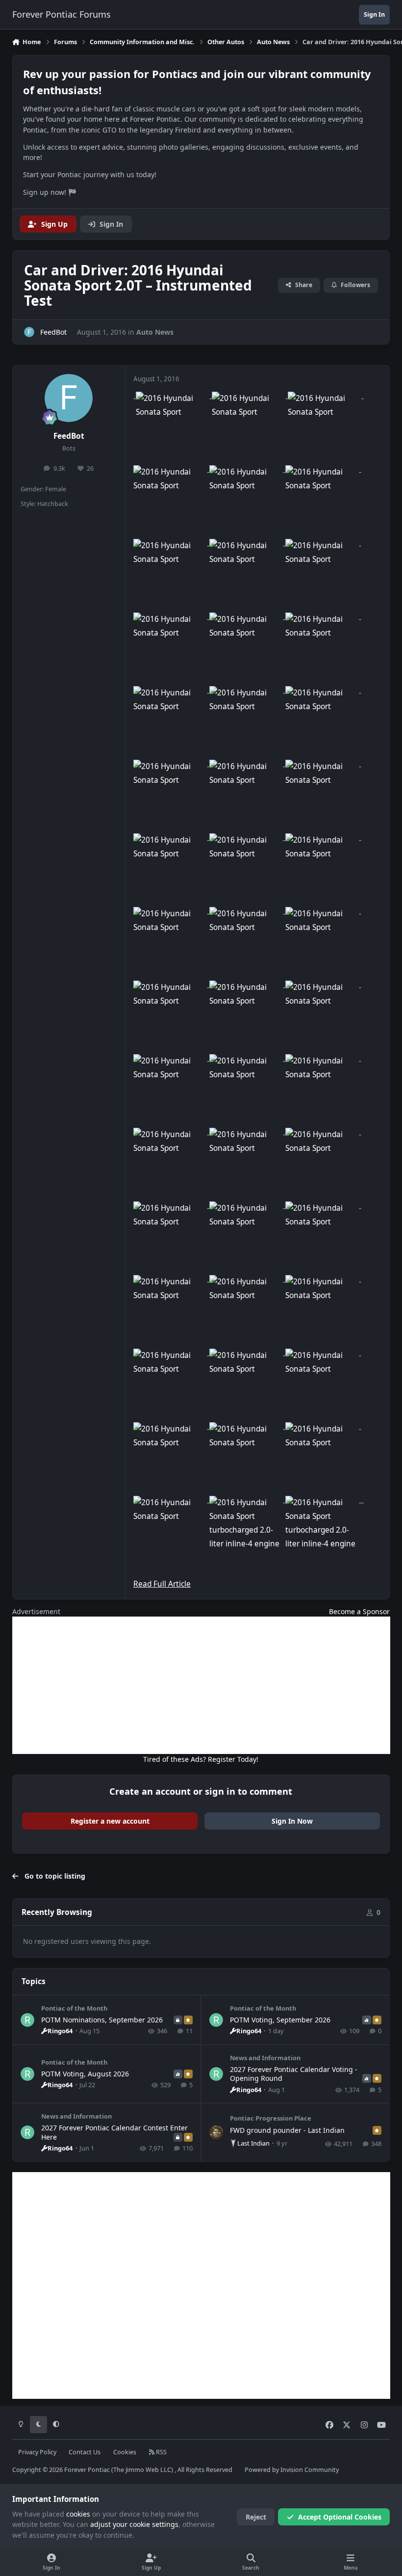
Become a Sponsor (359, 1611)
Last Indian (253, 2143)
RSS (161, 2452)
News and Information (265, 2058)
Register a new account (110, 1821)
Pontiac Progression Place (271, 2118)
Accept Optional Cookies (340, 2517)
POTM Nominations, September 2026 (102, 2020)
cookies (78, 2514)
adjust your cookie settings (134, 2524)
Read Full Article (162, 1584)
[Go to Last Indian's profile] (216, 2132)
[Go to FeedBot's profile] (29, 332)
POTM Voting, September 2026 (280, 2020)
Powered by (292, 2470)
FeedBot (69, 436)
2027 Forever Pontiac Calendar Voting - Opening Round (294, 2074)
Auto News (155, 332)
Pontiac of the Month (74, 2008)
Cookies (125, 2452)
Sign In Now (292, 1821)
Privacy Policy (37, 2452)
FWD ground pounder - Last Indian (287, 2130)
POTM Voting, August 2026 (85, 2074)
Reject (256, 2517)
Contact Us (85, 2452)
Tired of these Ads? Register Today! (201, 1759)
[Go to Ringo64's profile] (27, 2020)
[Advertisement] (201, 1685)
